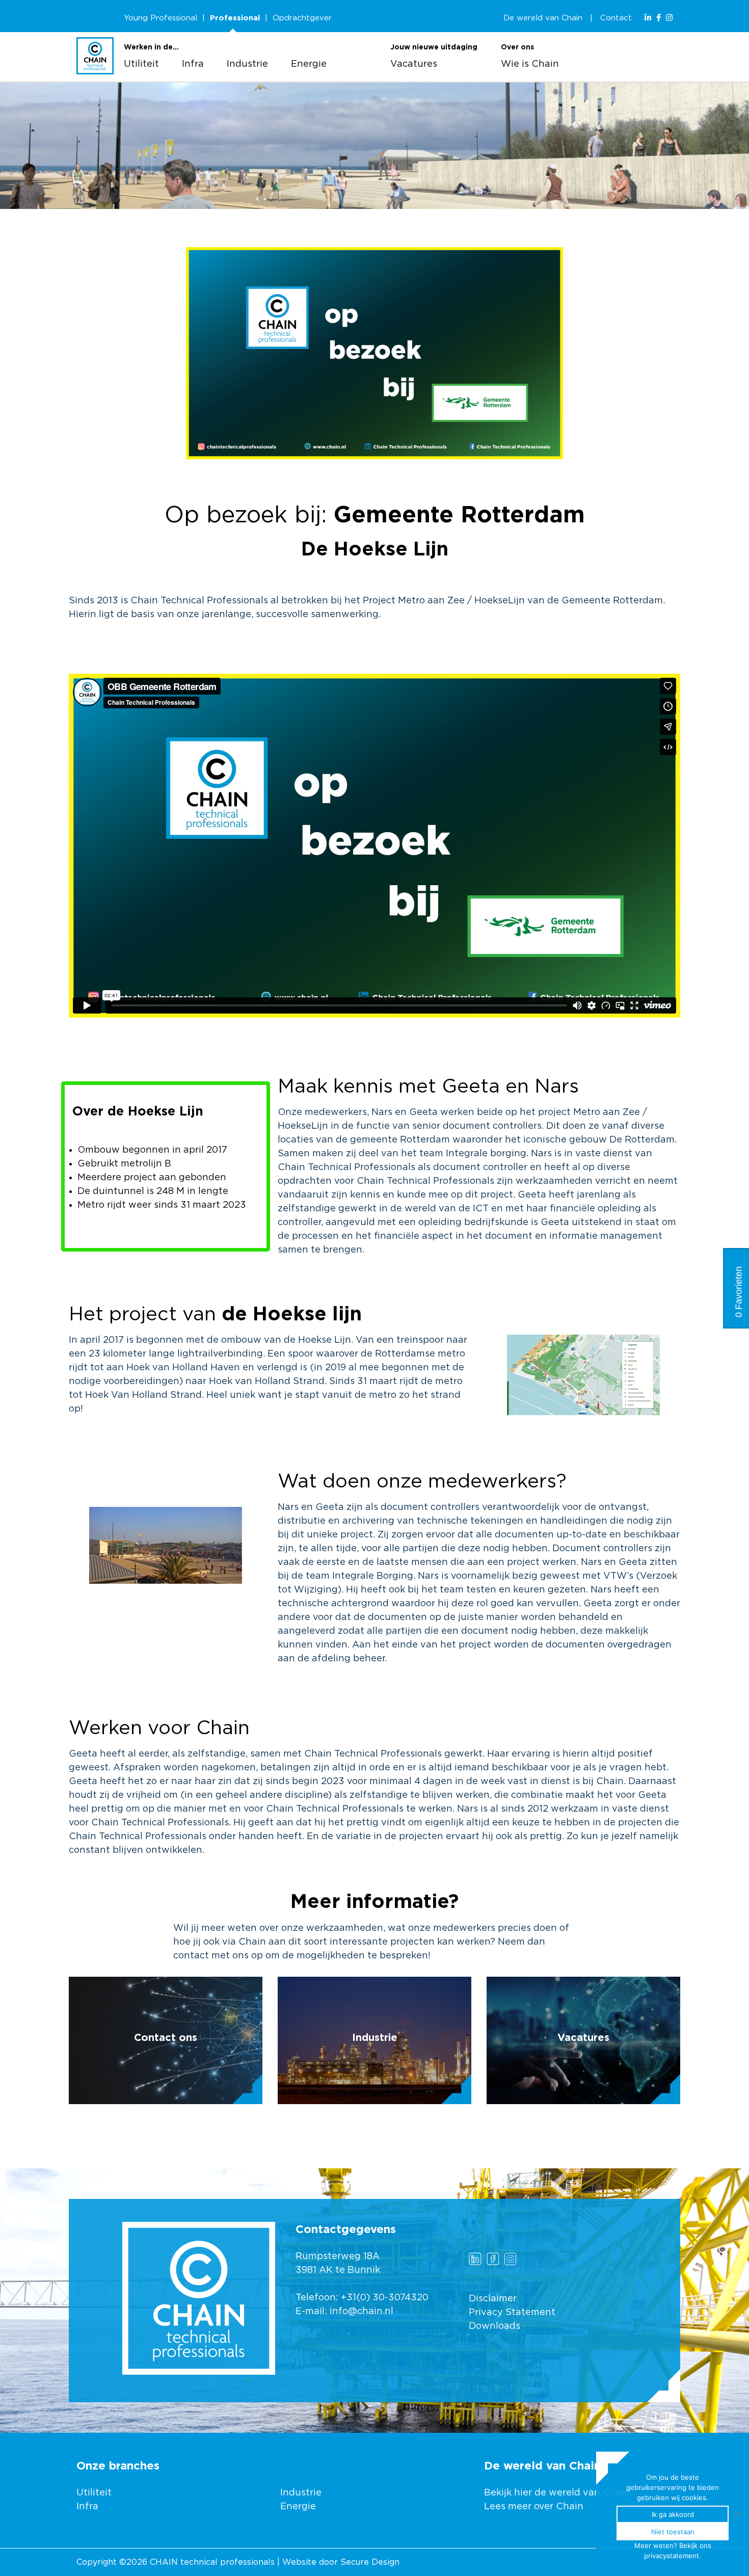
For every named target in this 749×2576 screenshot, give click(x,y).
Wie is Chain (530, 64)
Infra (193, 64)
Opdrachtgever (302, 18)
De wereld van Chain (543, 18)
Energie (309, 64)
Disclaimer (493, 2299)
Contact (616, 18)
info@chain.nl (362, 2312)
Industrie (247, 64)
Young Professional (160, 18)
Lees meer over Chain (534, 2507)
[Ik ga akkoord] (736, 2514)
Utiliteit (141, 64)
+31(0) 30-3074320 (385, 2298)
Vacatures (414, 64)
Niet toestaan (673, 2532)
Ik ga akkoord (673, 2514)
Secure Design (370, 2562)
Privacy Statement (512, 2313)
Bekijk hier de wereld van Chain (557, 2493)
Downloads (494, 2326)
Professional (235, 18)
